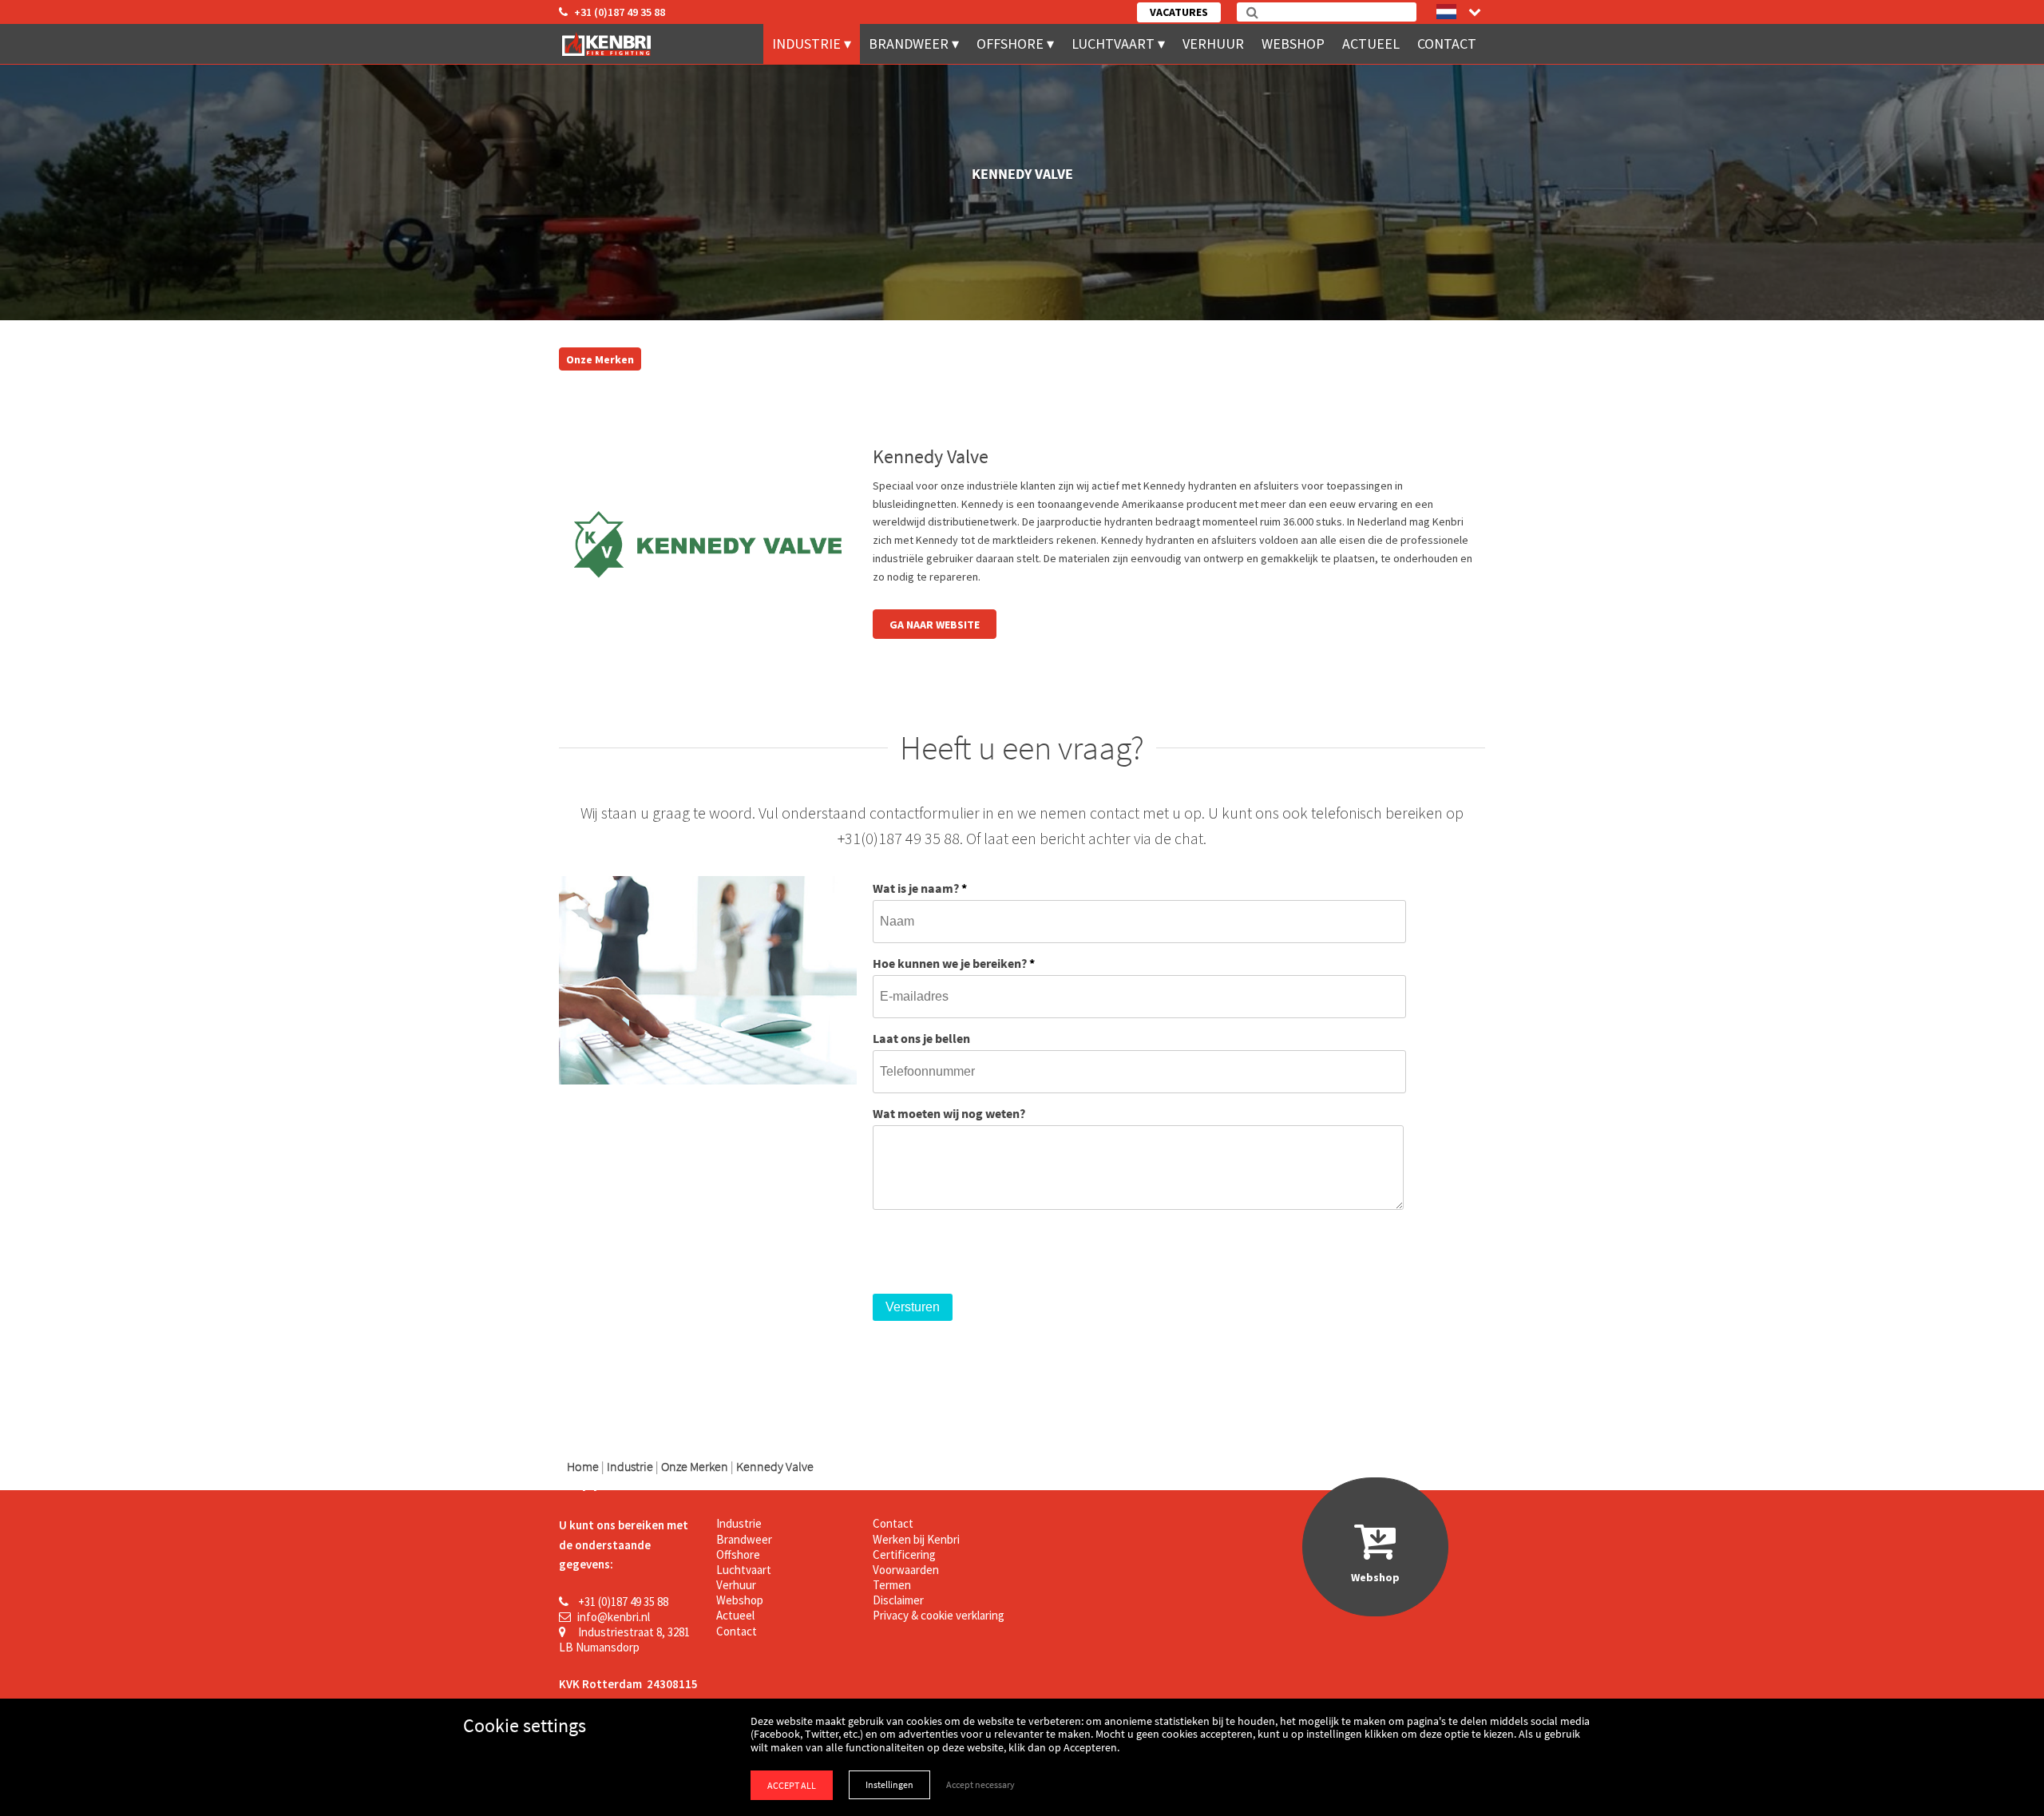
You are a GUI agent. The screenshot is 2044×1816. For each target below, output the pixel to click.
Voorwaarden (906, 1570)
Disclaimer (898, 1600)
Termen (892, 1585)
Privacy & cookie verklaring (939, 1615)
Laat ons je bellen (921, 1038)
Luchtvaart (1113, 44)
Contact (1447, 44)
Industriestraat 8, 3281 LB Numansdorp (624, 1640)
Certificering (904, 1554)
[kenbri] (609, 44)
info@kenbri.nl (614, 1617)
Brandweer (909, 44)
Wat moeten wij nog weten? (949, 1113)
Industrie (806, 44)
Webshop (1293, 44)
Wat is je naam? (920, 888)
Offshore (1010, 44)
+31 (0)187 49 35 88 (620, 12)
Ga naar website (935, 624)
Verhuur (1213, 44)
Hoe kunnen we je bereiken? (954, 963)
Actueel (1371, 44)
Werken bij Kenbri (916, 1539)
